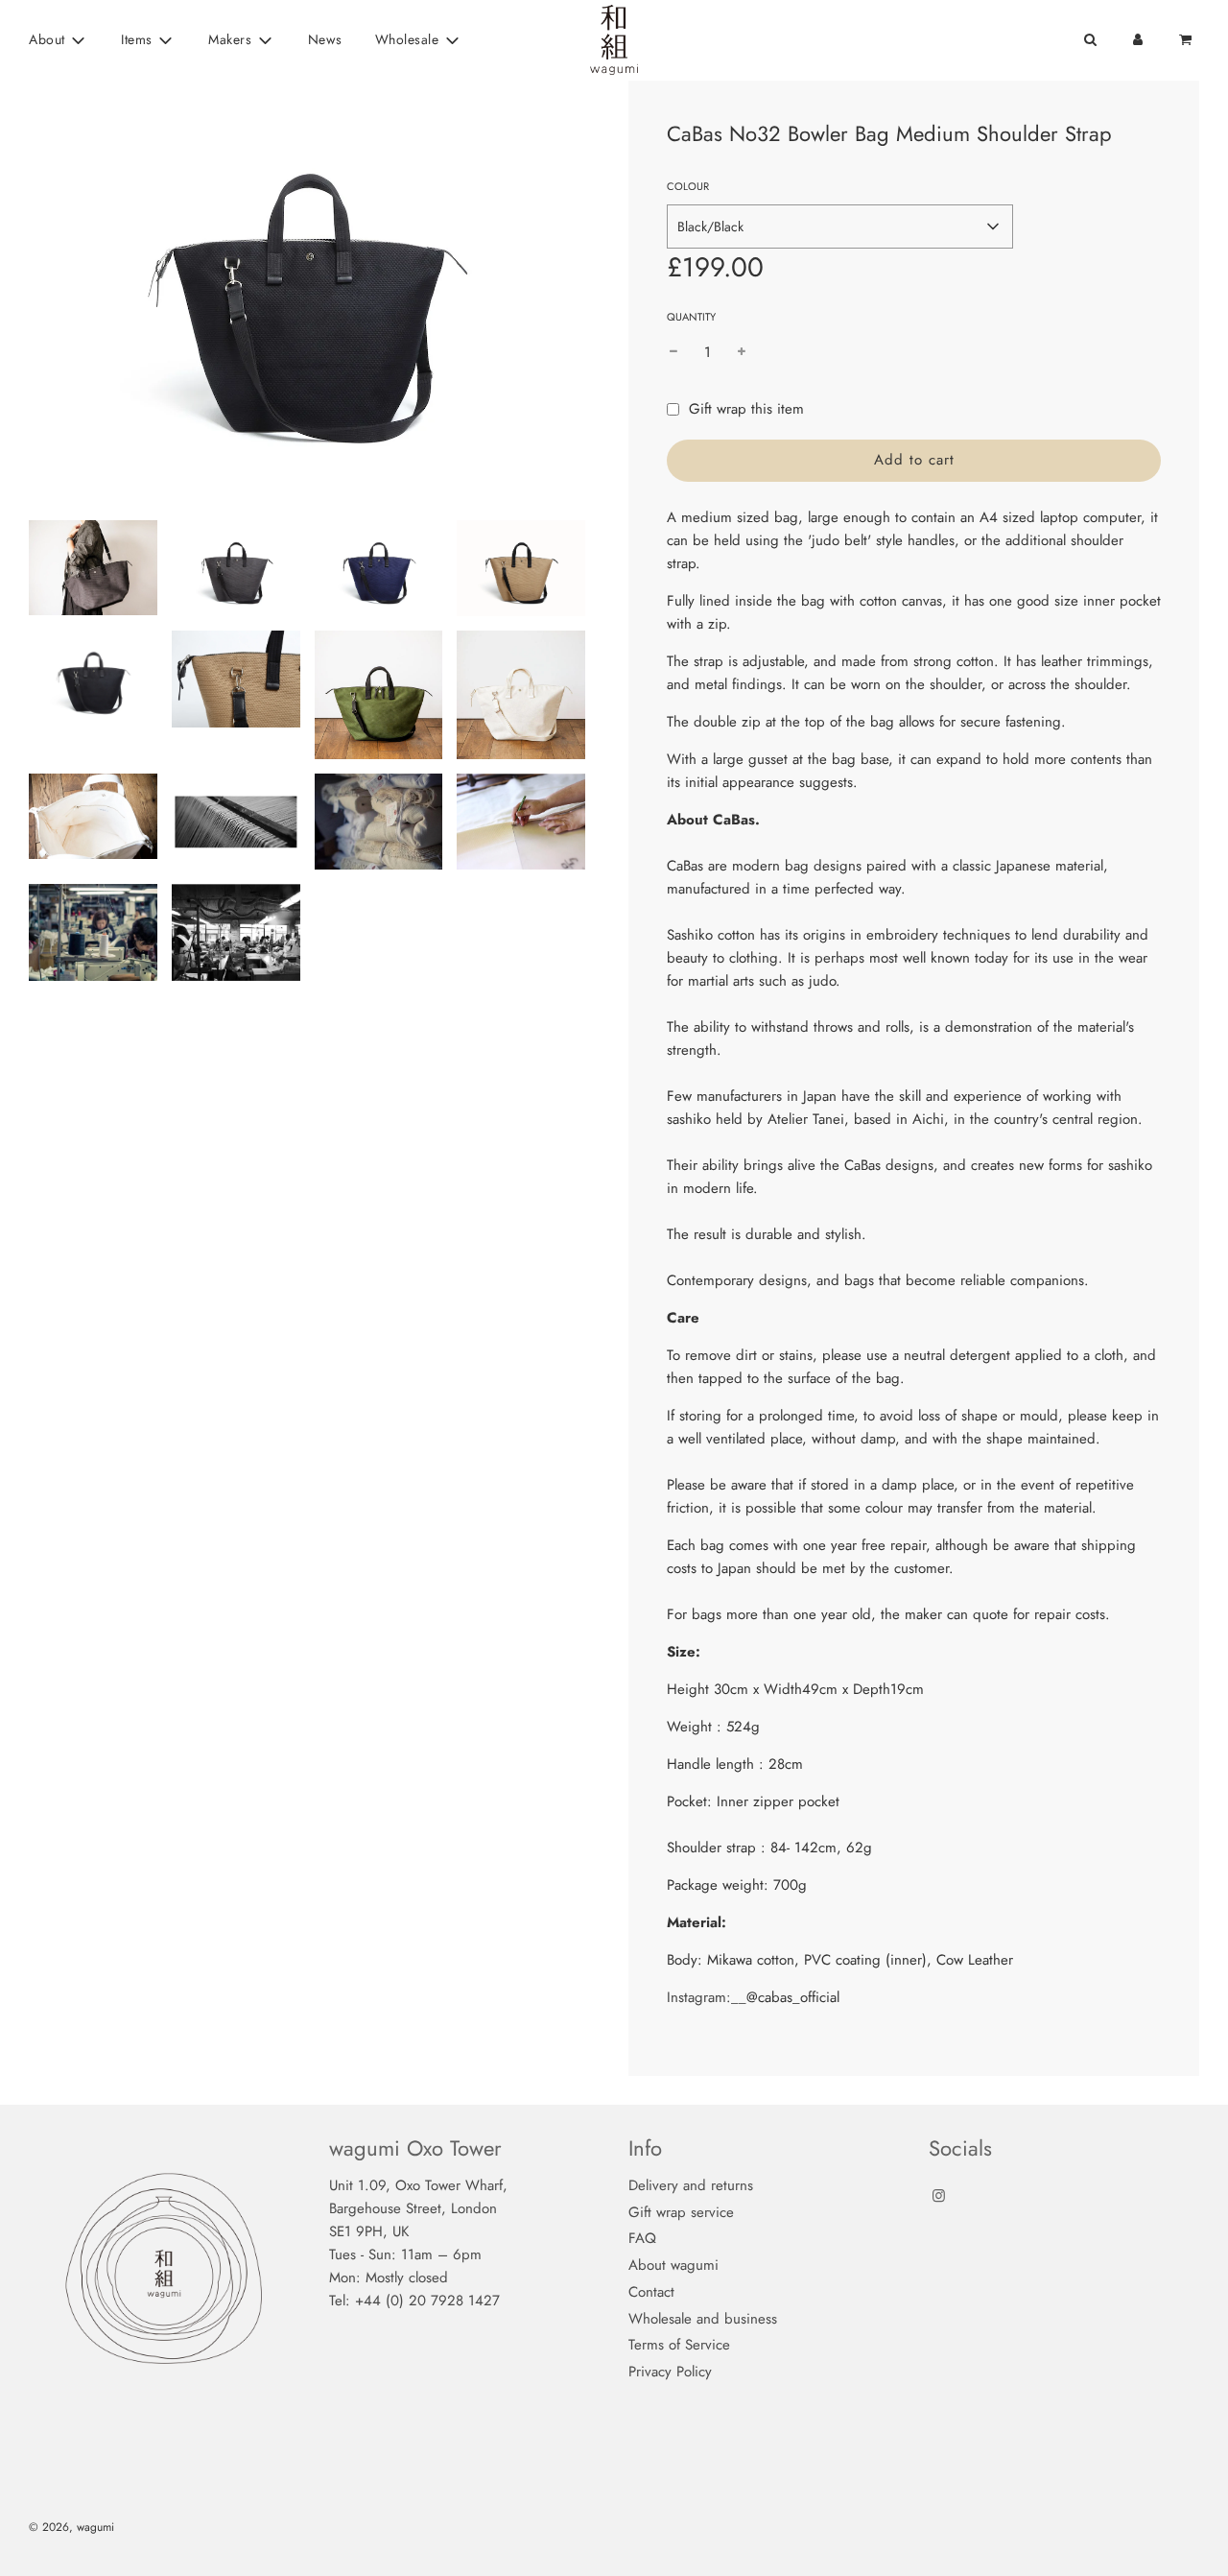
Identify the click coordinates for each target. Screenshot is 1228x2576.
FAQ (642, 2238)
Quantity (691, 317)
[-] (673, 352)
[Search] (1090, 39)
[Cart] (1187, 39)
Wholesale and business (703, 2319)
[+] (742, 352)
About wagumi (673, 2265)
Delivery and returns (691, 2185)
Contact (651, 2292)
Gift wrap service (681, 2212)
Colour (688, 186)
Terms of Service (679, 2345)
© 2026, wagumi (71, 2527)
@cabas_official (793, 1997)
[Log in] (1138, 39)
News (325, 39)
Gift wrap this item (746, 409)
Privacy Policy (670, 2372)
